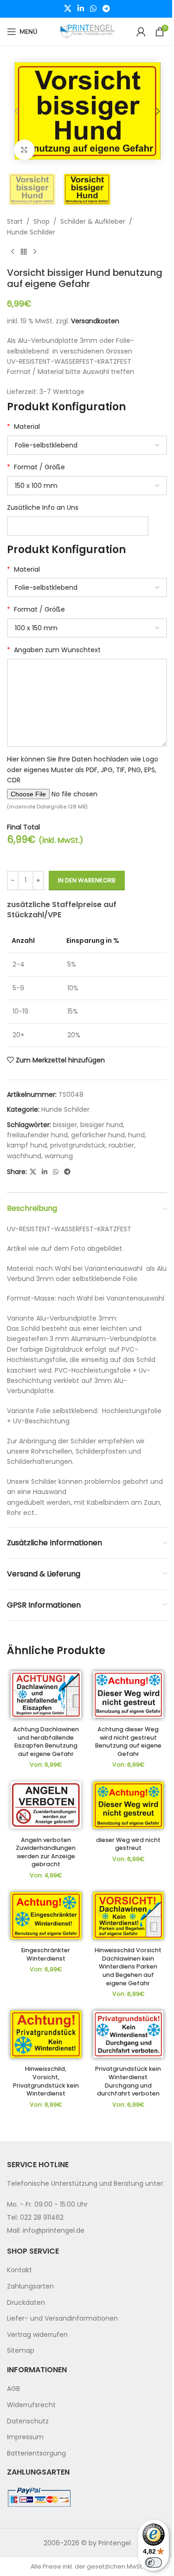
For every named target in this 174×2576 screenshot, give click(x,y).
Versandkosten (95, 321)
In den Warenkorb (87, 880)
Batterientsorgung (36, 2453)
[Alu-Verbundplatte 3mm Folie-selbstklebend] (87, 587)
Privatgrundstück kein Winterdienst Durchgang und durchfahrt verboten (128, 2081)
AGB (13, 2389)
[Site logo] (87, 31)
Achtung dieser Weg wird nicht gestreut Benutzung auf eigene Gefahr (128, 1742)
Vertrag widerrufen (37, 2335)
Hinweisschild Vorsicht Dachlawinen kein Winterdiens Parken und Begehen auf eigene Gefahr (128, 1967)
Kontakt (19, 2270)
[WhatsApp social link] (93, 9)
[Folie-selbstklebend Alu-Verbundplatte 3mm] (87, 445)
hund (136, 1135)
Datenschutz (28, 2421)
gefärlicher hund (98, 1135)
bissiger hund (102, 1125)
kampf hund (27, 1145)
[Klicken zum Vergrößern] (24, 150)
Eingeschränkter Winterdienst (46, 1954)
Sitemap (21, 2350)
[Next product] (35, 252)
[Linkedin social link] (81, 9)
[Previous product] (13, 252)
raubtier (121, 1145)
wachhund (24, 1156)
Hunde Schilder (31, 232)
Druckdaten (26, 2302)
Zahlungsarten (30, 2286)
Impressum (25, 2437)
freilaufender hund (37, 1135)
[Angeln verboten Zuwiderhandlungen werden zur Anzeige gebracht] (46, 1805)
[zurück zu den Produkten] (24, 252)
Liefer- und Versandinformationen (62, 2318)
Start (15, 221)
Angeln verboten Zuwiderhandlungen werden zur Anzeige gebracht (46, 1852)
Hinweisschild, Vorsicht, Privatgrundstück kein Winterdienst (46, 2081)
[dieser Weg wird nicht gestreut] (129, 1805)
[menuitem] (87, 2270)
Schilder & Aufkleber (93, 221)
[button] (16, 111)
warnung (59, 1156)
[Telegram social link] (106, 9)
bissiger (65, 1125)
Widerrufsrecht (31, 2405)
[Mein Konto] (141, 32)
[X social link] (68, 9)
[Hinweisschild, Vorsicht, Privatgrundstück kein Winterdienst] (46, 2034)
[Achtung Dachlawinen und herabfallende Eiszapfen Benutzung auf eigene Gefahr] (46, 1695)
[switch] (154, 2563)
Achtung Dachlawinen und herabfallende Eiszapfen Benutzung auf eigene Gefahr (46, 1742)
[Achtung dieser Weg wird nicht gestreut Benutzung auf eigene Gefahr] (129, 1695)
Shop (42, 221)
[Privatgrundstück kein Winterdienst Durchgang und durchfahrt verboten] (129, 2034)
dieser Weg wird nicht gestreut (128, 1844)
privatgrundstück (78, 1145)
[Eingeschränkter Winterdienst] (46, 1916)
